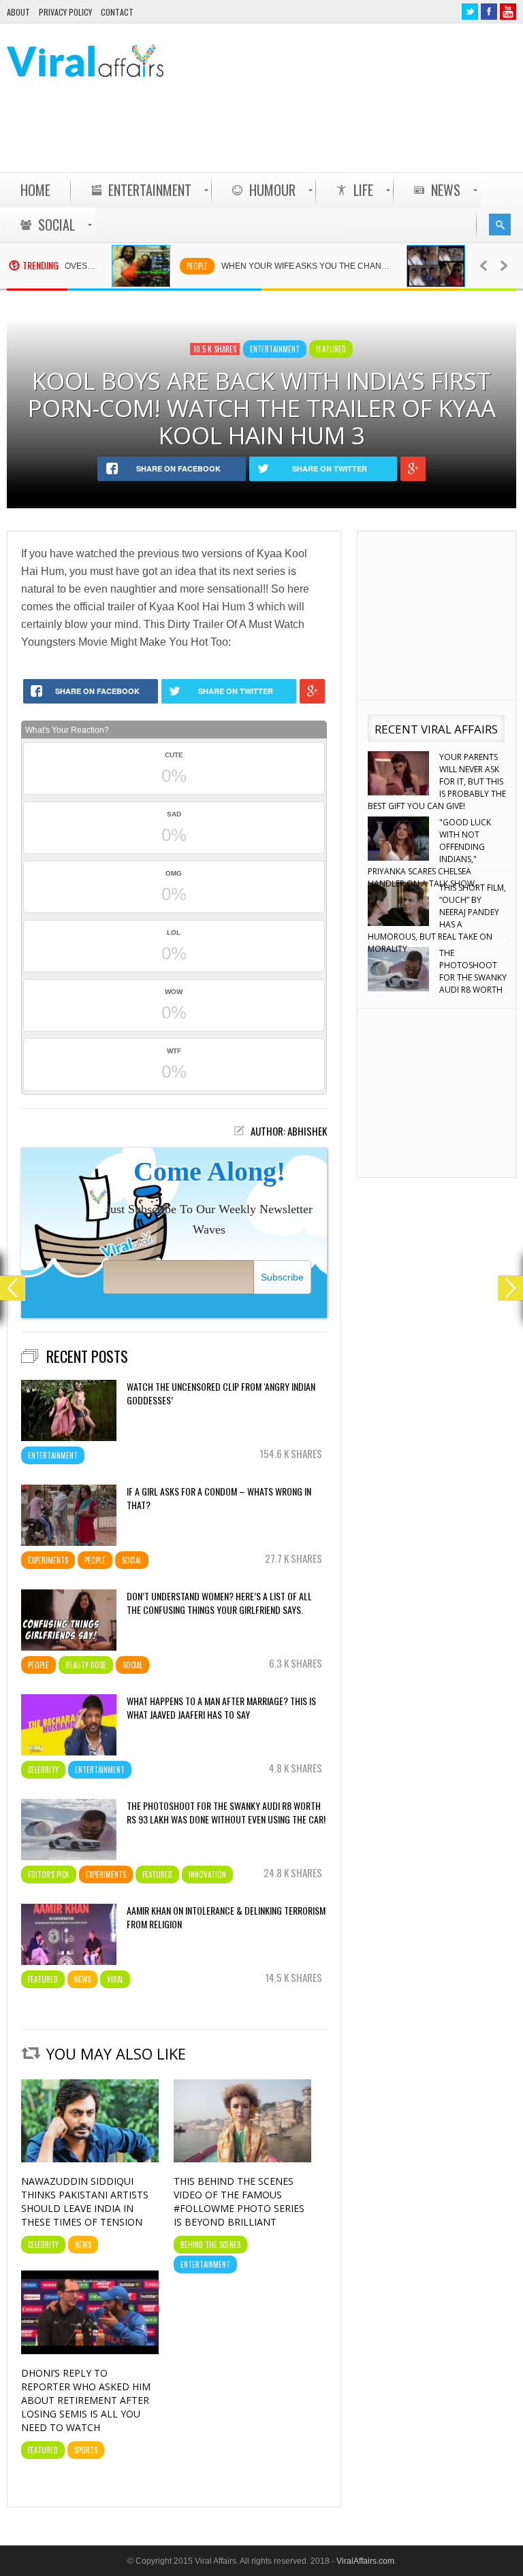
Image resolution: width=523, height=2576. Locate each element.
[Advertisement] (268, 137)
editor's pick (49, 1875)
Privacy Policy (65, 12)
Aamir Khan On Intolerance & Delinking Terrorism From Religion (226, 1917)
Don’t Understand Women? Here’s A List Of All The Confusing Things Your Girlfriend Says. (219, 1603)
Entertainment (275, 349)
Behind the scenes (210, 2245)
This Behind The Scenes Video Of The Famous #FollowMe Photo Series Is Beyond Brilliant (239, 2201)
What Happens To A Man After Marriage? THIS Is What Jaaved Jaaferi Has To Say (221, 1708)
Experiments (48, 1560)
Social (132, 1560)
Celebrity (450, 266)
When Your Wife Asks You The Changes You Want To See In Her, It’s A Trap (266, 266)
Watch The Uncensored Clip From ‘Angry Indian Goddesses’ (221, 1393)
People (150, 266)
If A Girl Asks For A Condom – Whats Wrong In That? (219, 1498)
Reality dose (86, 1665)
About (18, 12)
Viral (115, 1979)
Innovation (207, 1875)
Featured (331, 349)
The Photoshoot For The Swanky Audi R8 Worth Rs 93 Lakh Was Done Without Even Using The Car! (226, 1813)
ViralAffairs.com (365, 2561)
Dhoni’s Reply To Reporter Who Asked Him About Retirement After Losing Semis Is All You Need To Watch (86, 2400)
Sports (86, 2450)
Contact (117, 12)
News (82, 1979)
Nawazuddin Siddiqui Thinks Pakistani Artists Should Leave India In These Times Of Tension (85, 2201)
